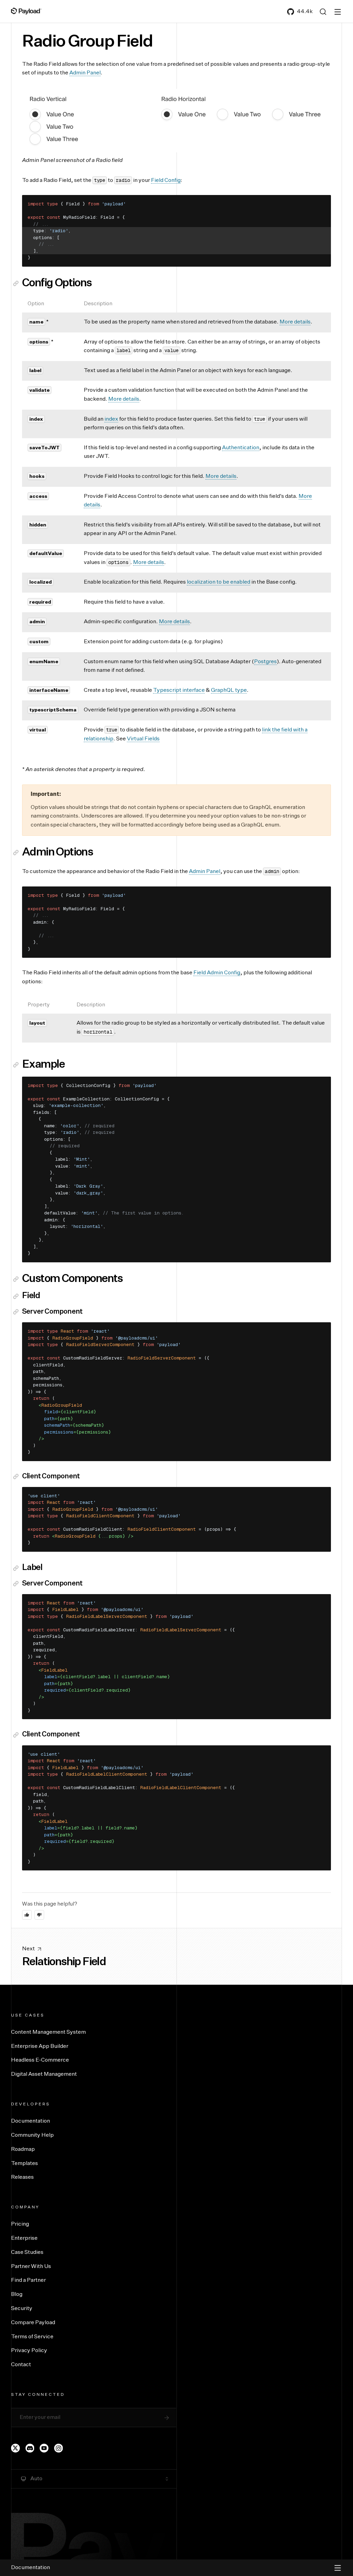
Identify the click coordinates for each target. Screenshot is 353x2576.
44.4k (305, 12)
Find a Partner (28, 2280)
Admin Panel (85, 73)
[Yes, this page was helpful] (27, 1915)
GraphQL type (229, 690)
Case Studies (27, 2252)
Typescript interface (179, 690)
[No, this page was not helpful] (39, 1915)
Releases (22, 2177)
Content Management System (48, 2032)
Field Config (166, 181)
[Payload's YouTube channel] (44, 2448)
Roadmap (23, 2149)
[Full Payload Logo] (26, 11)
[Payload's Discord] (30, 2448)
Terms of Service (32, 2337)
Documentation (31, 2121)
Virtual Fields (143, 739)
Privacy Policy (29, 2351)
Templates (24, 2164)
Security (22, 2309)
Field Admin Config (217, 973)
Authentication (241, 448)
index (111, 419)
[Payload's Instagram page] (59, 2448)
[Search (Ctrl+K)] (323, 12)
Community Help (32, 2135)
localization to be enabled (219, 582)
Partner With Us (31, 2267)
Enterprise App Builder (40, 2046)
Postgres (265, 662)
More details (295, 322)
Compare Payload (33, 2323)
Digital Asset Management (44, 2074)
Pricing (20, 2224)
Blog (17, 2295)
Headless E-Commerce (40, 2060)
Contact (21, 2365)
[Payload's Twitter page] (16, 2448)
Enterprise (24, 2238)
